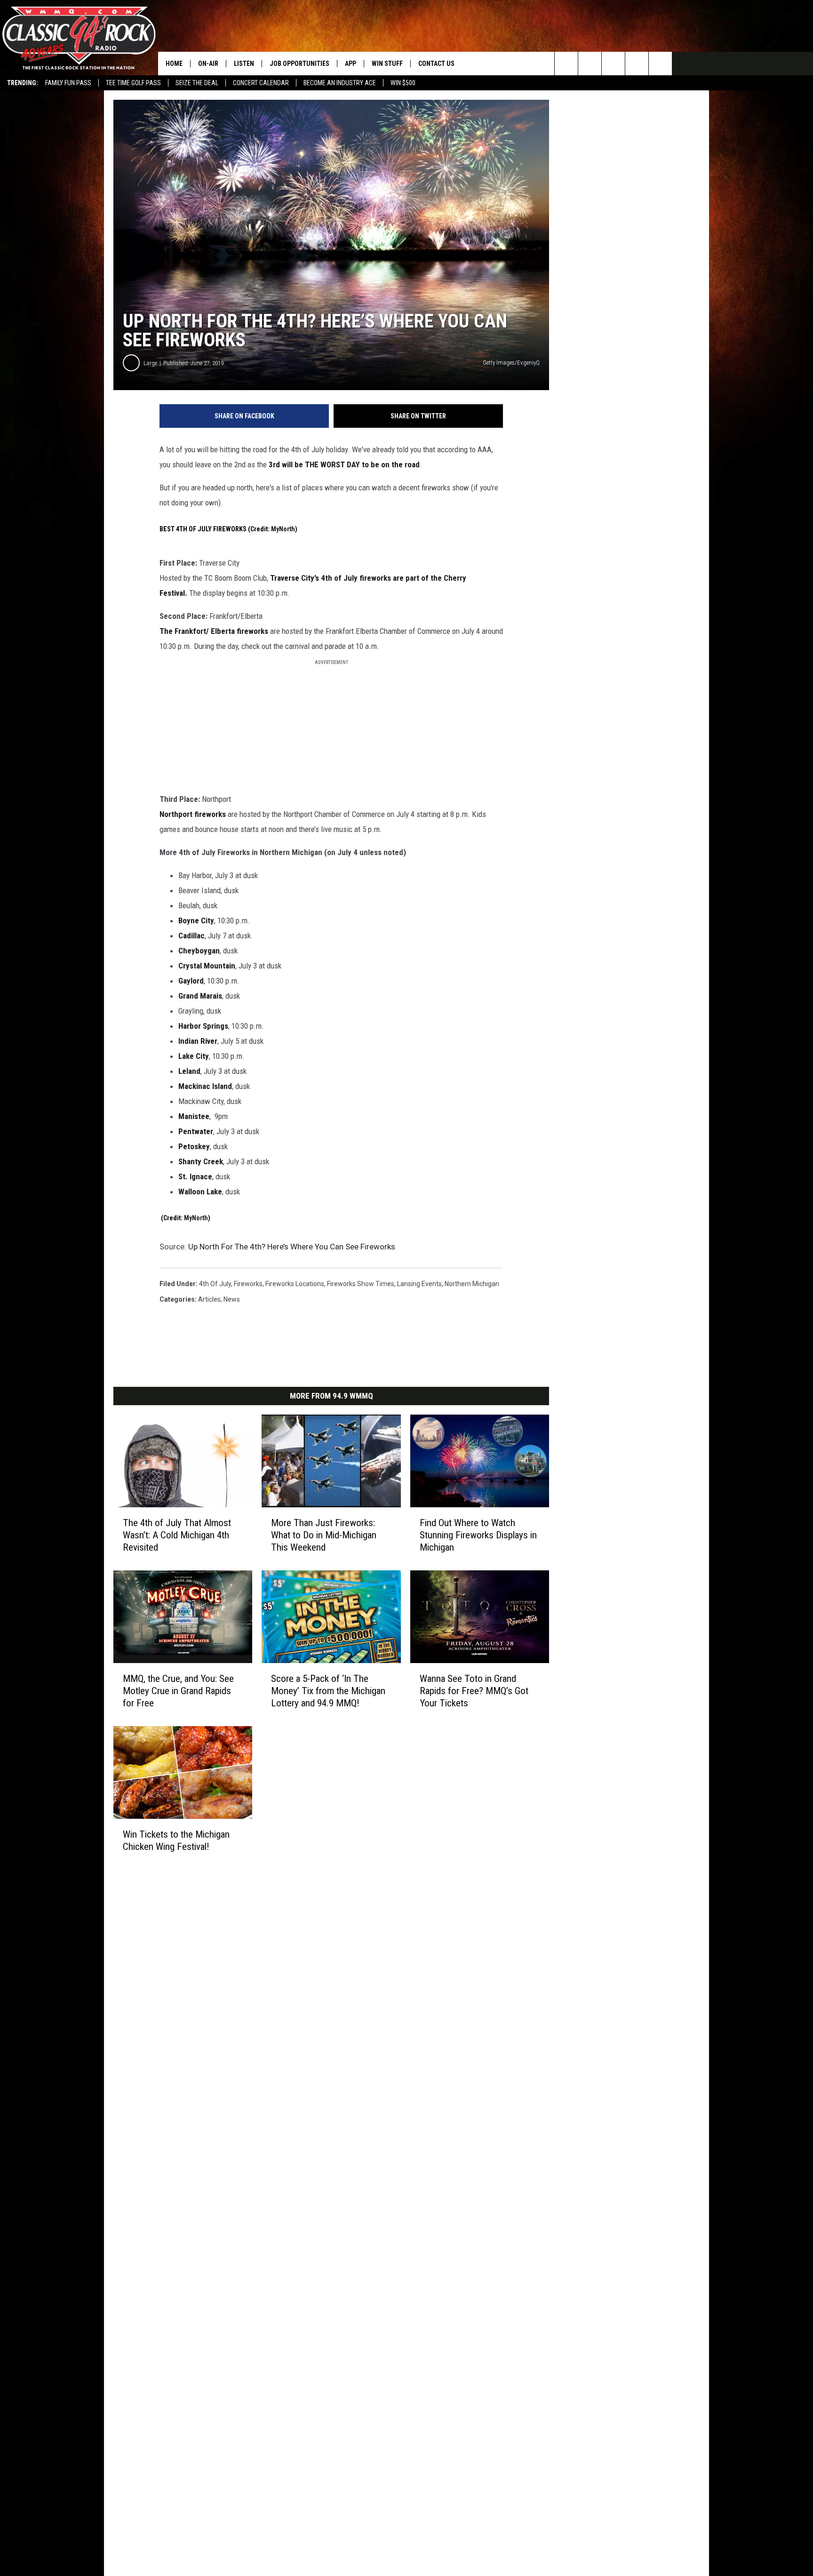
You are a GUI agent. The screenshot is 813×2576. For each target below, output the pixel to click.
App (351, 64)
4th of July (215, 1284)
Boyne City (196, 920)
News (232, 1299)
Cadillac (191, 936)
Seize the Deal (197, 83)
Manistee (194, 1116)
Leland (189, 1071)
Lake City (194, 1056)
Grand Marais (200, 996)
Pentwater (196, 1131)
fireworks (248, 1284)
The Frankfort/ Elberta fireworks (214, 631)
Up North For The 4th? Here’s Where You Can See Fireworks (292, 1247)
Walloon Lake (200, 1192)
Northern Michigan (472, 1284)
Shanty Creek (201, 1161)
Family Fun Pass (68, 83)
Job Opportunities (299, 64)
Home (174, 64)
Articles (209, 1299)
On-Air (208, 64)
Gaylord (191, 981)
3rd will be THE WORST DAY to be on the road (344, 464)
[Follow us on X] (660, 64)
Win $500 (403, 83)
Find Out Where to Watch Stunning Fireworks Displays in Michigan (478, 1535)
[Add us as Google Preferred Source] (590, 64)
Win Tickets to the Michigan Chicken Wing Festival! (176, 1840)
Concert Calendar (261, 83)
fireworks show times (361, 1284)
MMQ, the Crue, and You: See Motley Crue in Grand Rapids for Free (178, 1690)
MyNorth (283, 529)
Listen (244, 64)
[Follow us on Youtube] (637, 64)
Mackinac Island (205, 1086)
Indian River (198, 1041)
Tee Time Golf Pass (133, 83)
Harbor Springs (203, 1026)
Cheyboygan (199, 951)
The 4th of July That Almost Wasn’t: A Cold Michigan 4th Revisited (177, 1535)
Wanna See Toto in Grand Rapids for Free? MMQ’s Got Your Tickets (474, 1690)
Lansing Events (419, 1284)
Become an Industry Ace (340, 83)
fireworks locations (295, 1284)
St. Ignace (195, 1176)
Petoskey (194, 1146)
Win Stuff (387, 64)
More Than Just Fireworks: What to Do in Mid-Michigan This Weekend (324, 1535)
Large (150, 363)
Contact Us (436, 64)
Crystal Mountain (207, 966)
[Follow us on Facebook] (613, 64)
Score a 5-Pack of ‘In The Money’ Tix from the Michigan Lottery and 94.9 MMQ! (328, 1690)
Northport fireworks (193, 814)
